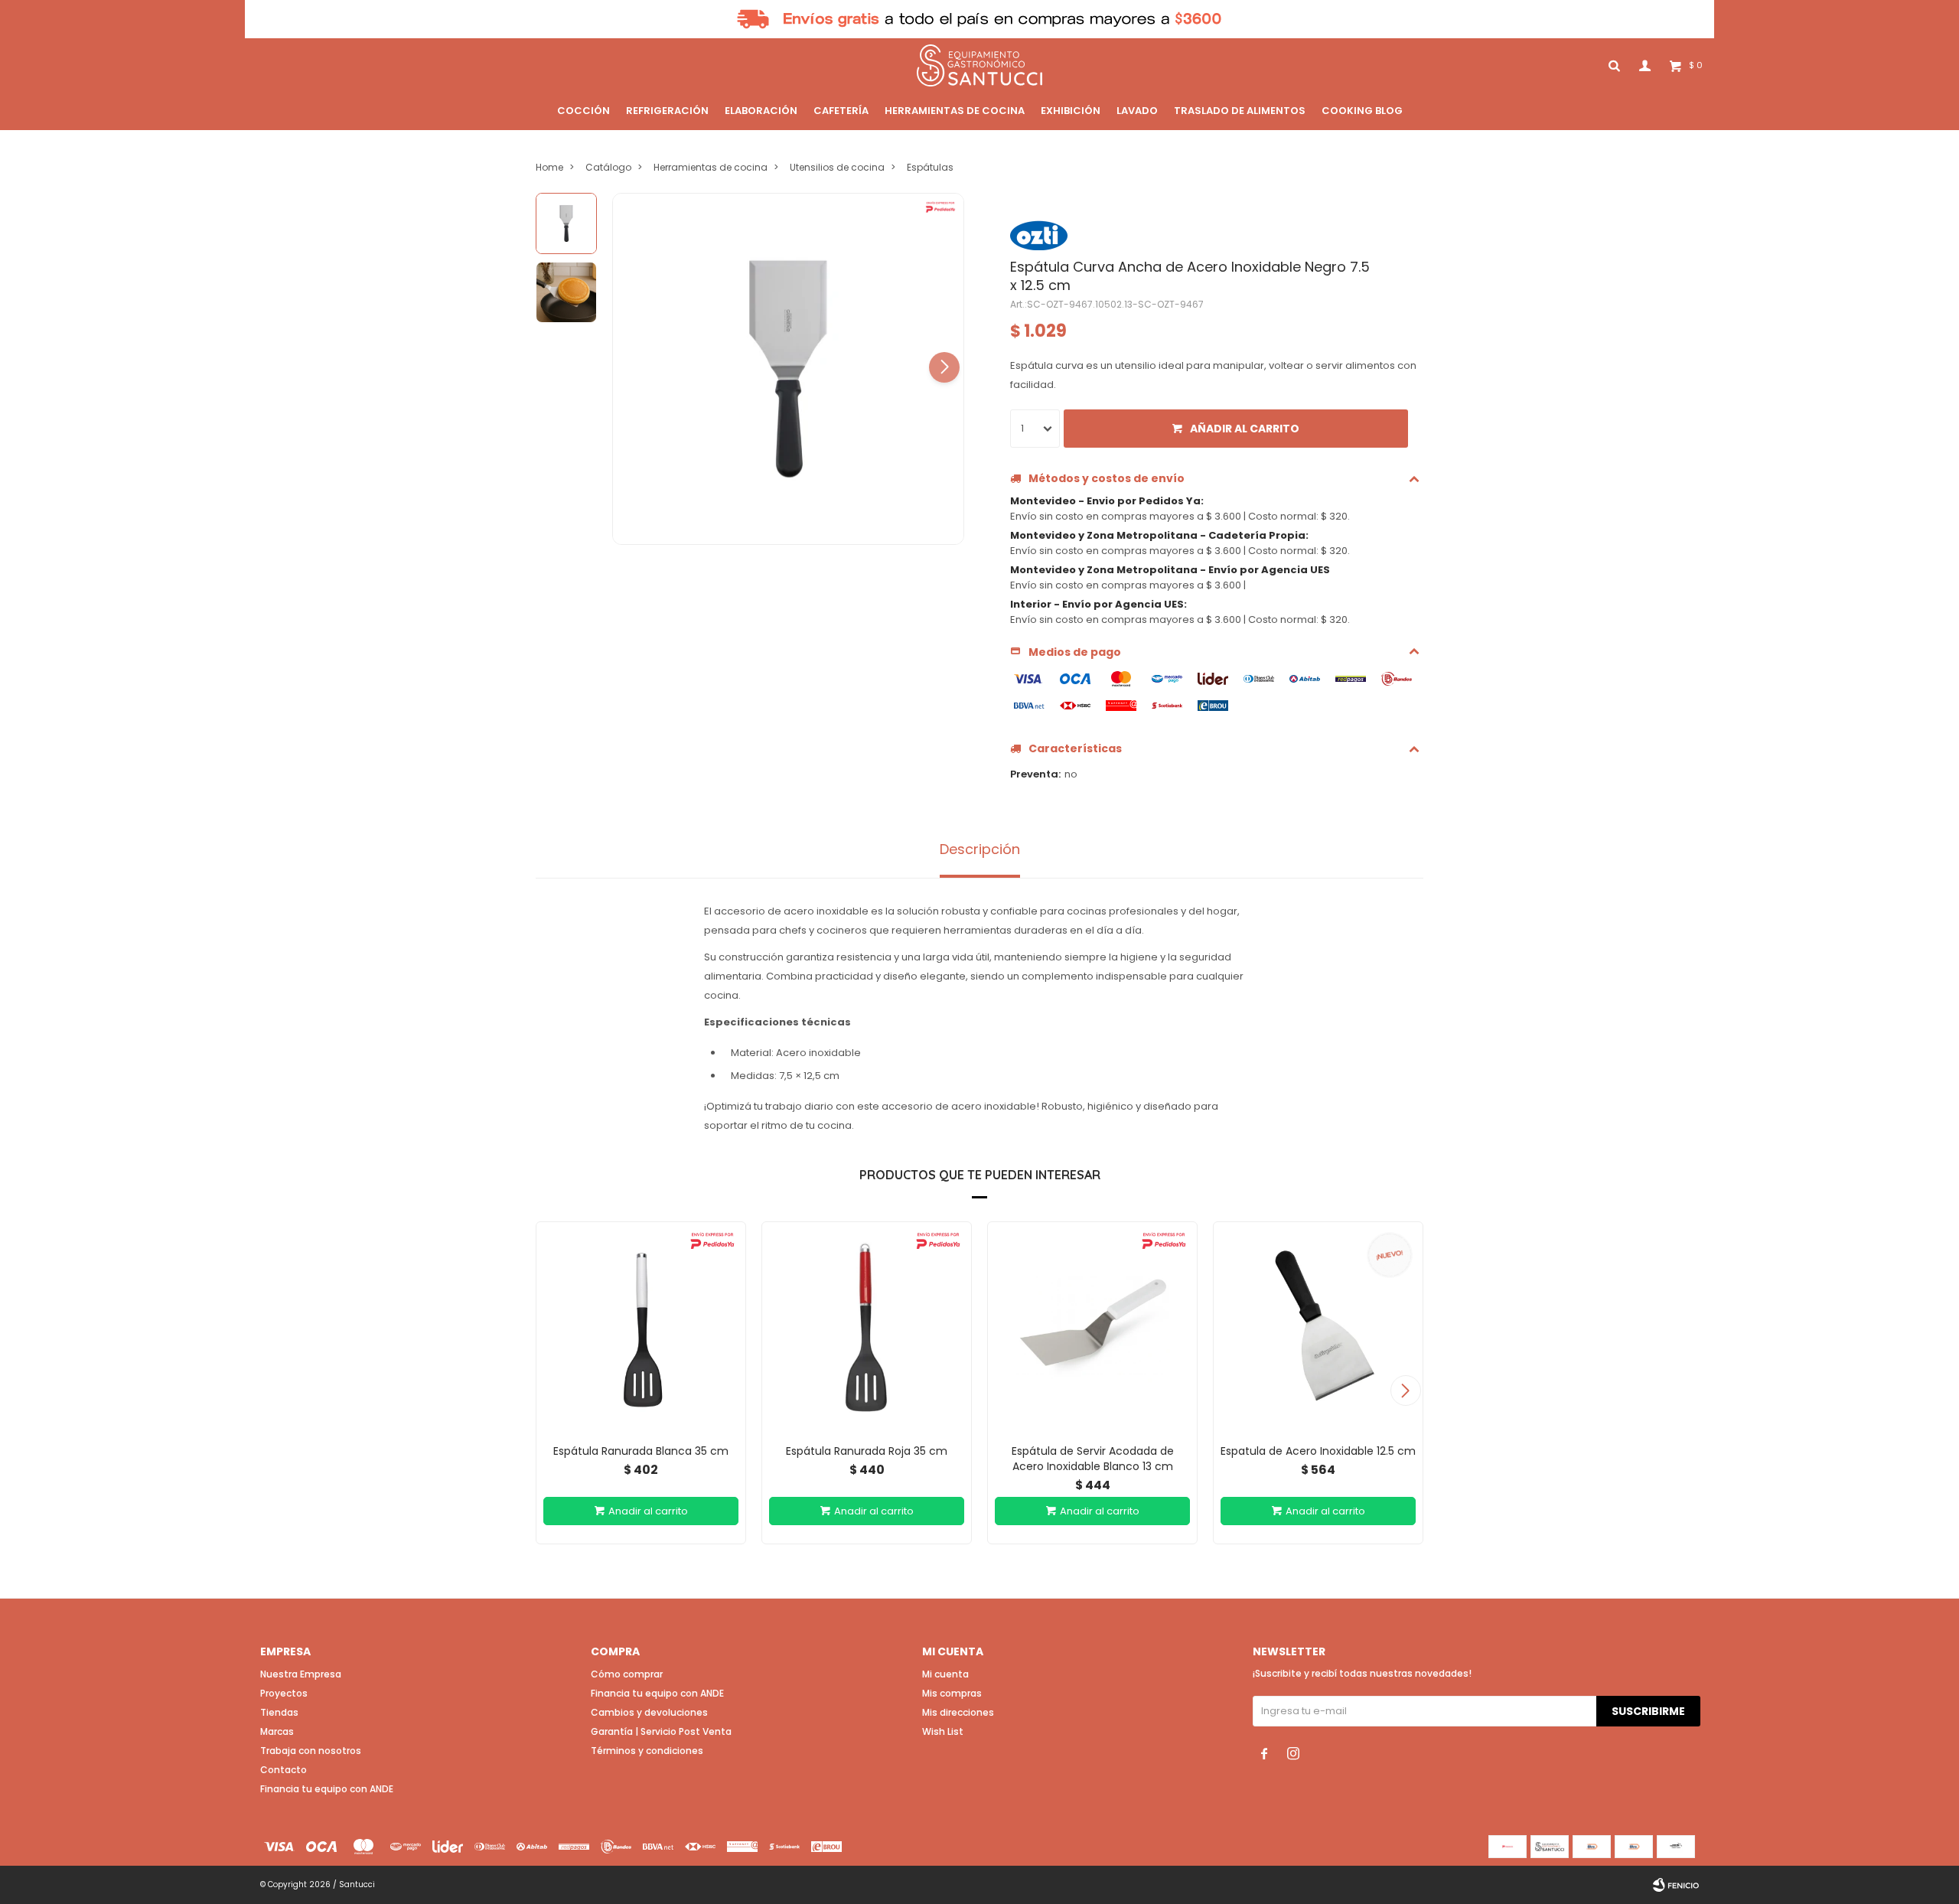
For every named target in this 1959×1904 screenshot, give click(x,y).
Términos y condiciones (647, 1751)
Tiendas (279, 1712)
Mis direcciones (958, 1712)
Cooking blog (1362, 111)
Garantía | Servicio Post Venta (661, 1731)
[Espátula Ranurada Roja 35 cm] (867, 1327)
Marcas (277, 1731)
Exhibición (1071, 111)
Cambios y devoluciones (649, 1712)
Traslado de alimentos (1240, 111)
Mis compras (952, 1693)
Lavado (1137, 111)
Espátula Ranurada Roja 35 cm (867, 1451)
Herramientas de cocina (955, 111)
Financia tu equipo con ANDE (327, 1789)
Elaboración (761, 111)
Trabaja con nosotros (311, 1751)
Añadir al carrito (1245, 429)
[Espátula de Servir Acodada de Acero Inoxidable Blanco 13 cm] (1092, 1327)
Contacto (284, 1770)
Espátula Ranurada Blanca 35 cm (641, 1451)
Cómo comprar (627, 1674)
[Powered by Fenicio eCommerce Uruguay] (1676, 1885)
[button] (944, 367)
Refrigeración (667, 111)
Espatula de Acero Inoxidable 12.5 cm (1318, 1451)
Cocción (583, 111)
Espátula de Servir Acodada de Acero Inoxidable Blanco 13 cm (1093, 1459)
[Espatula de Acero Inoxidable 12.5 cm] (1318, 1327)
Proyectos (284, 1693)
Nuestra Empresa (301, 1674)
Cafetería (841, 111)
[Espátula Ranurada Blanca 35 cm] (641, 1327)
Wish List (943, 1731)
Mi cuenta (945, 1674)
